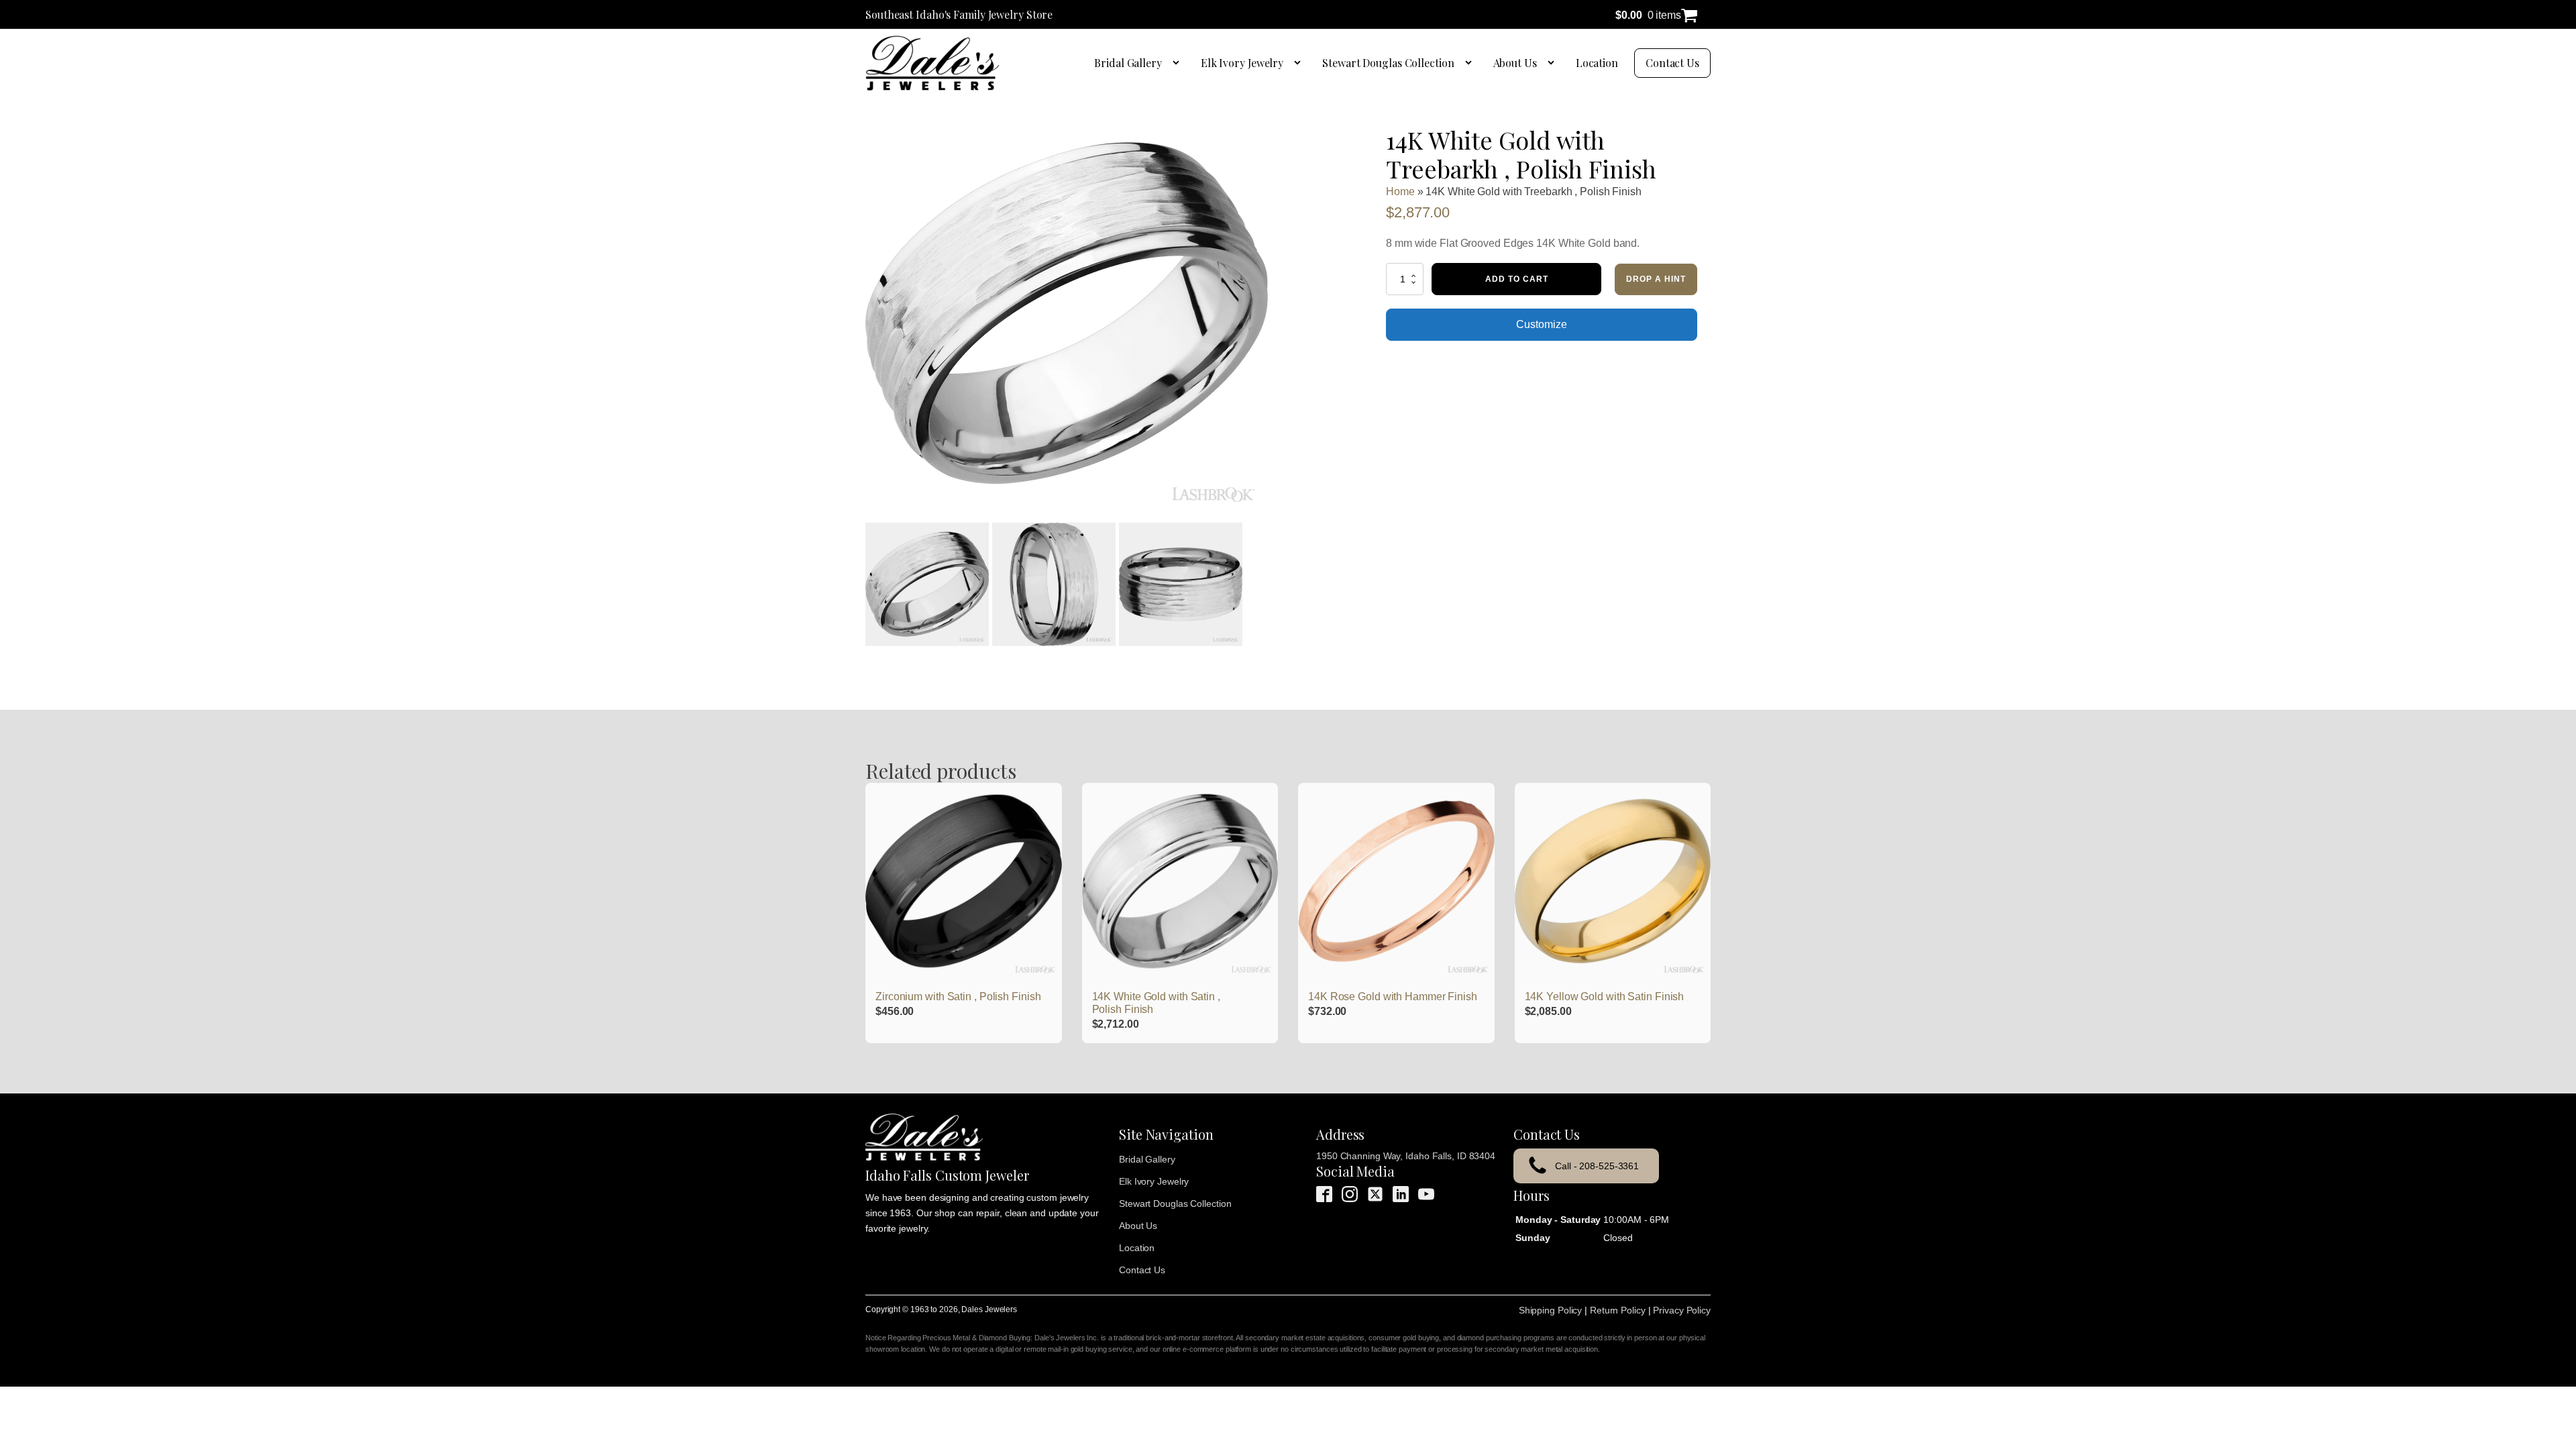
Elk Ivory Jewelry (1242, 63)
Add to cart (1517, 279)
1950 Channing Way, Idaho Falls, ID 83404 (1406, 1156)
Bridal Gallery (1128, 63)
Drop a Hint (1656, 279)
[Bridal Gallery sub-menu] (1179, 63)
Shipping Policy (1551, 1310)
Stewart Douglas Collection (1388, 63)
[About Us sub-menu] (1554, 63)
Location (1597, 63)
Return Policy (1618, 1310)
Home (1400, 192)
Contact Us (1672, 63)
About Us (1515, 63)
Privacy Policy (1682, 1310)
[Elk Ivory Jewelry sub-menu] (1300, 63)
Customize (1541, 324)
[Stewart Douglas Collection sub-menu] (1471, 63)
